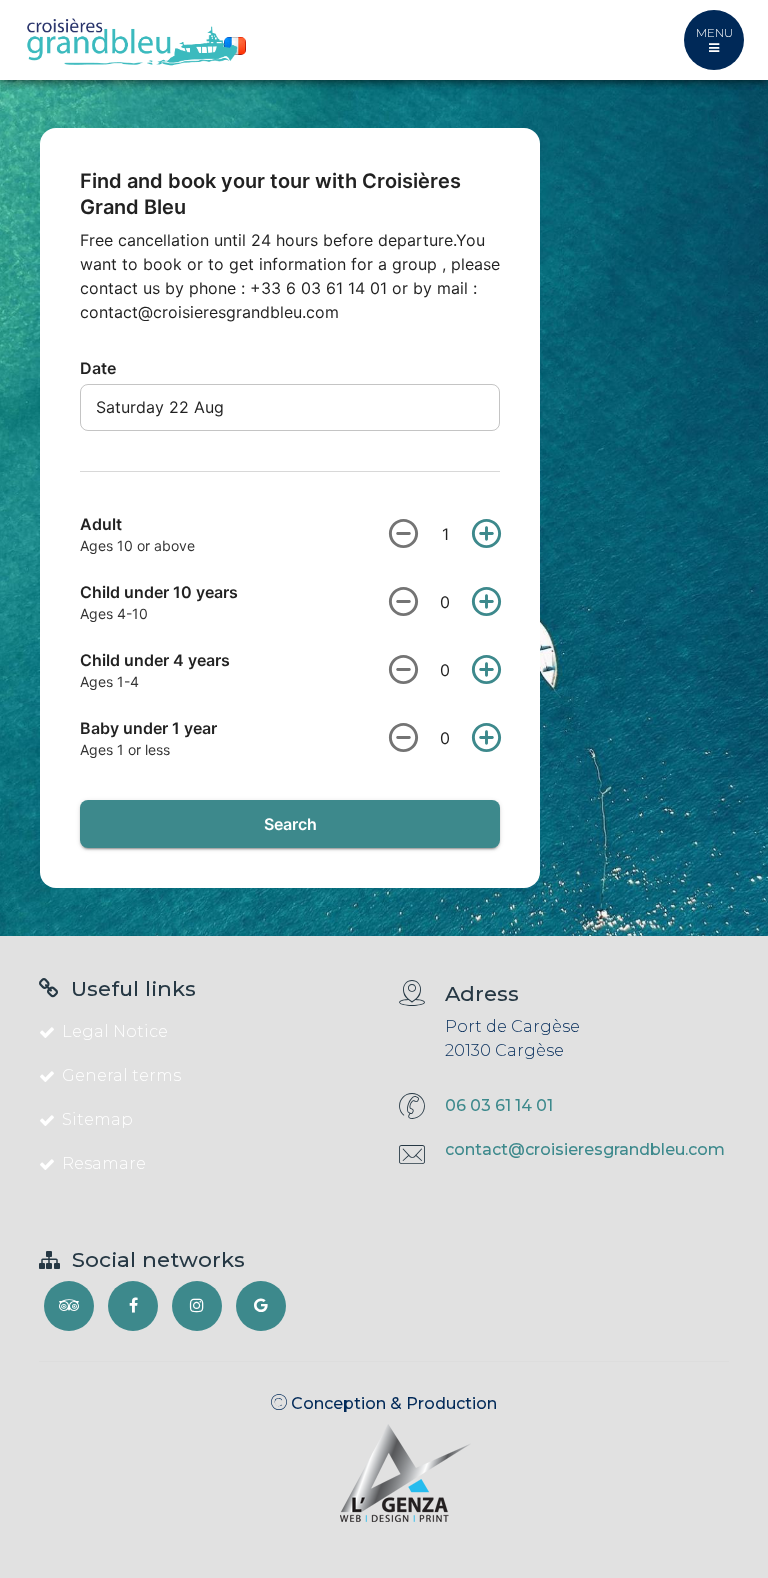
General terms (121, 1075)
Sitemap (97, 1119)
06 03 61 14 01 (499, 1105)
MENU (714, 32)
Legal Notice (115, 1031)
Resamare (104, 1163)
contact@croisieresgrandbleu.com (585, 1149)
